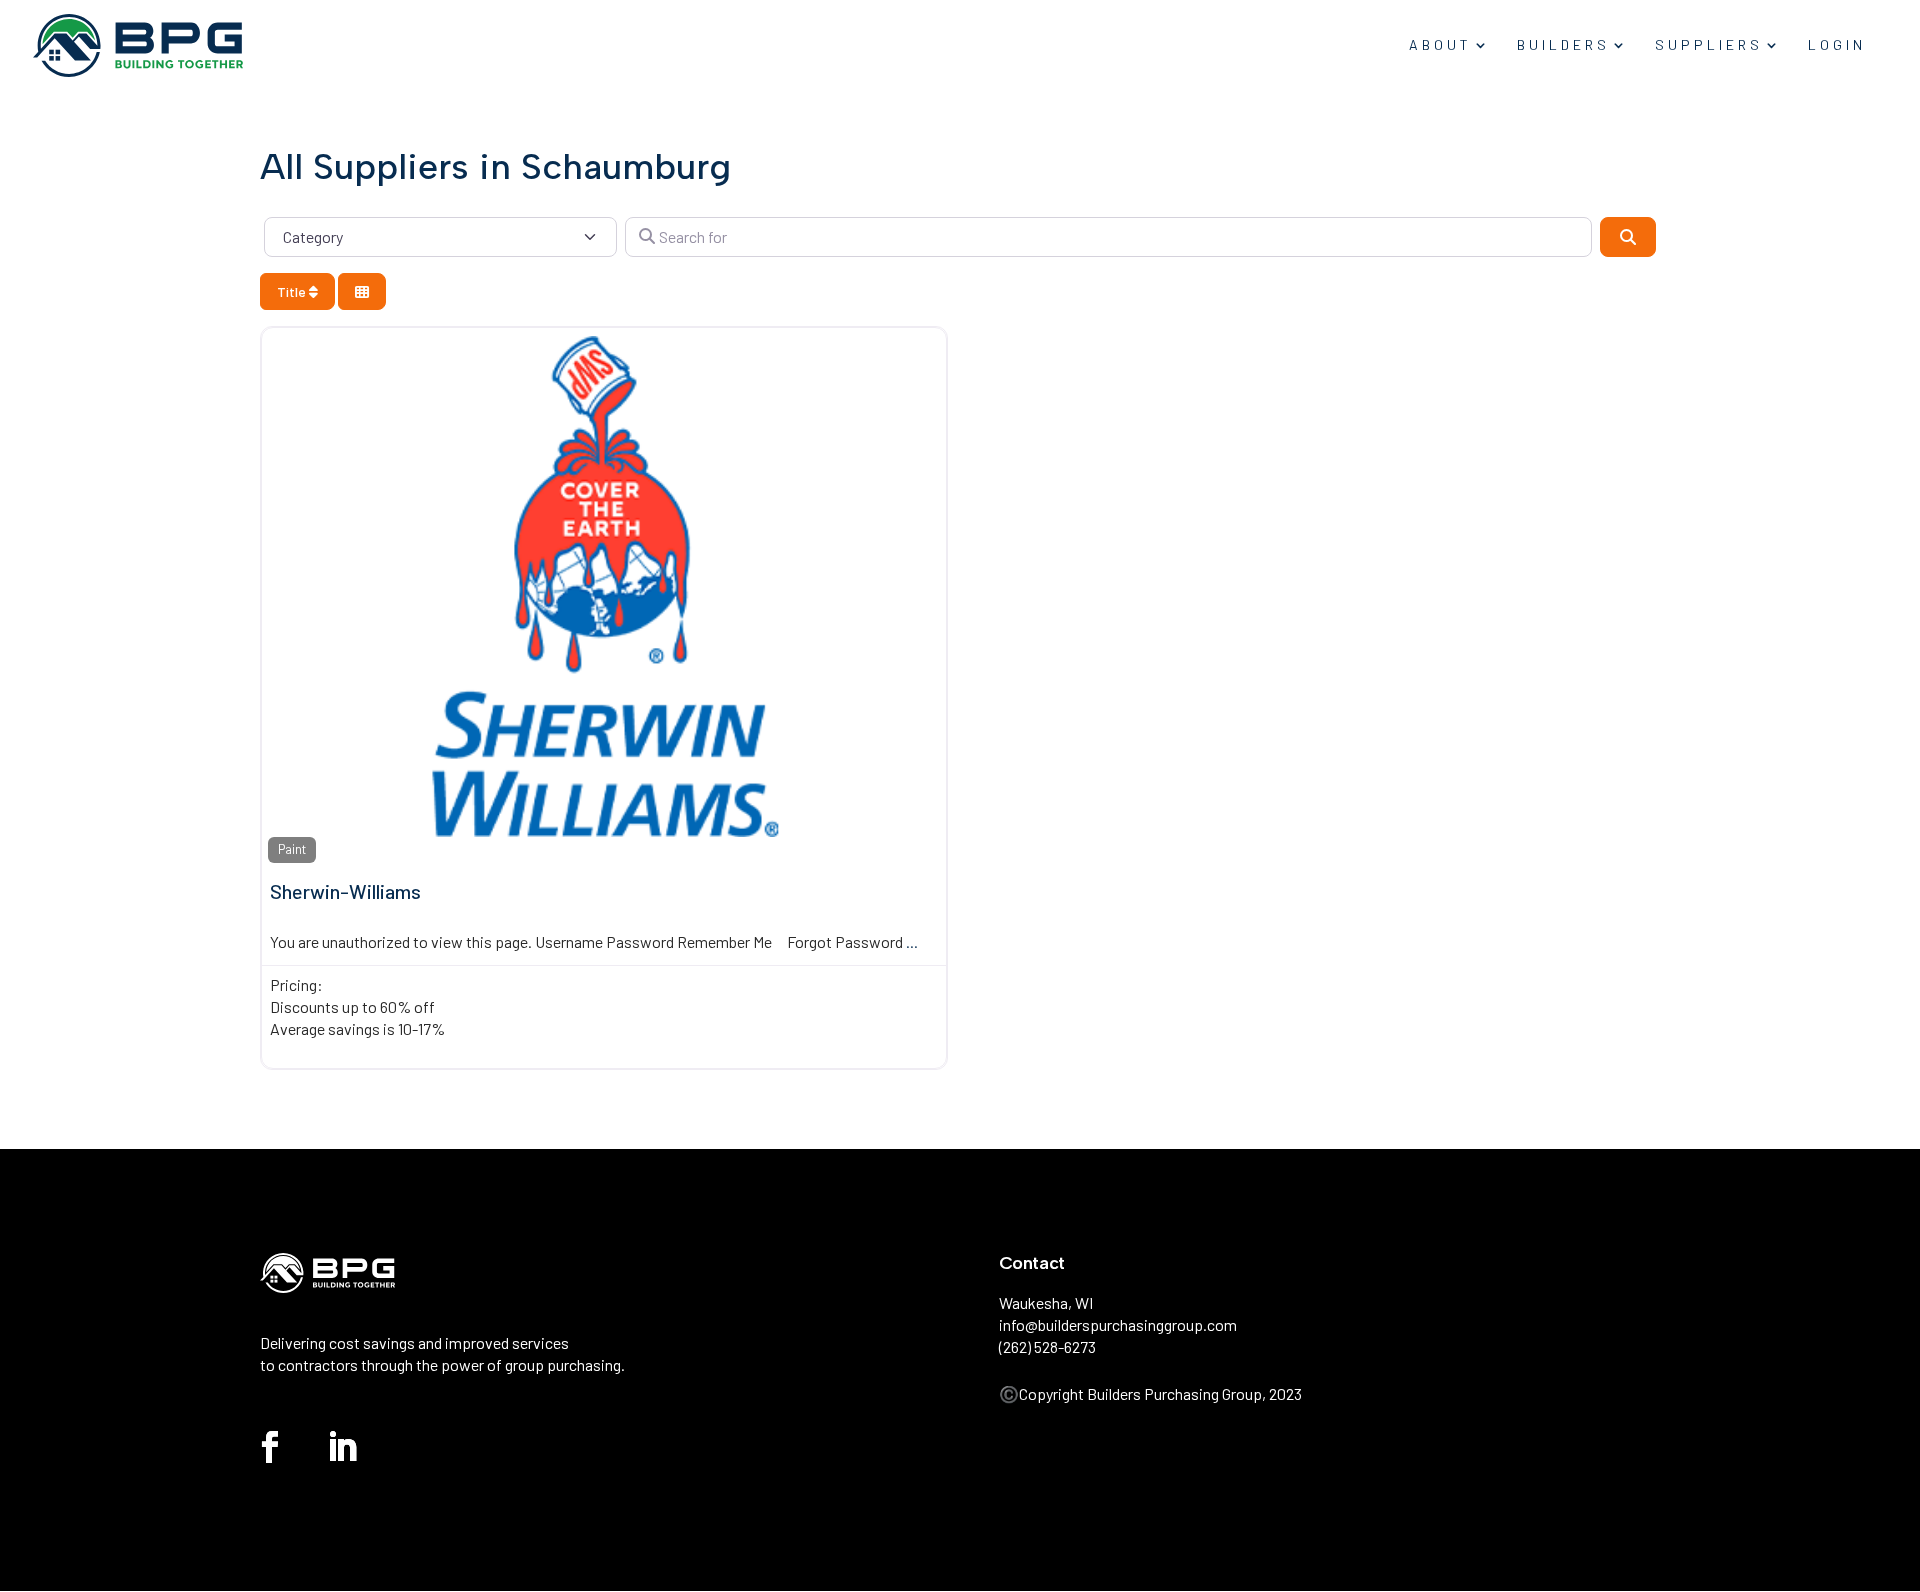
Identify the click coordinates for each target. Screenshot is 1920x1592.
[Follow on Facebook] (270, 1447)
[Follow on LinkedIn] (342, 1447)
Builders (1563, 45)
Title (293, 291)
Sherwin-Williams (345, 891)
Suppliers (1709, 45)
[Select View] (362, 291)
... (912, 941)
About (1440, 45)
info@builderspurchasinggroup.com (1118, 1324)
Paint (292, 849)
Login (1837, 45)
